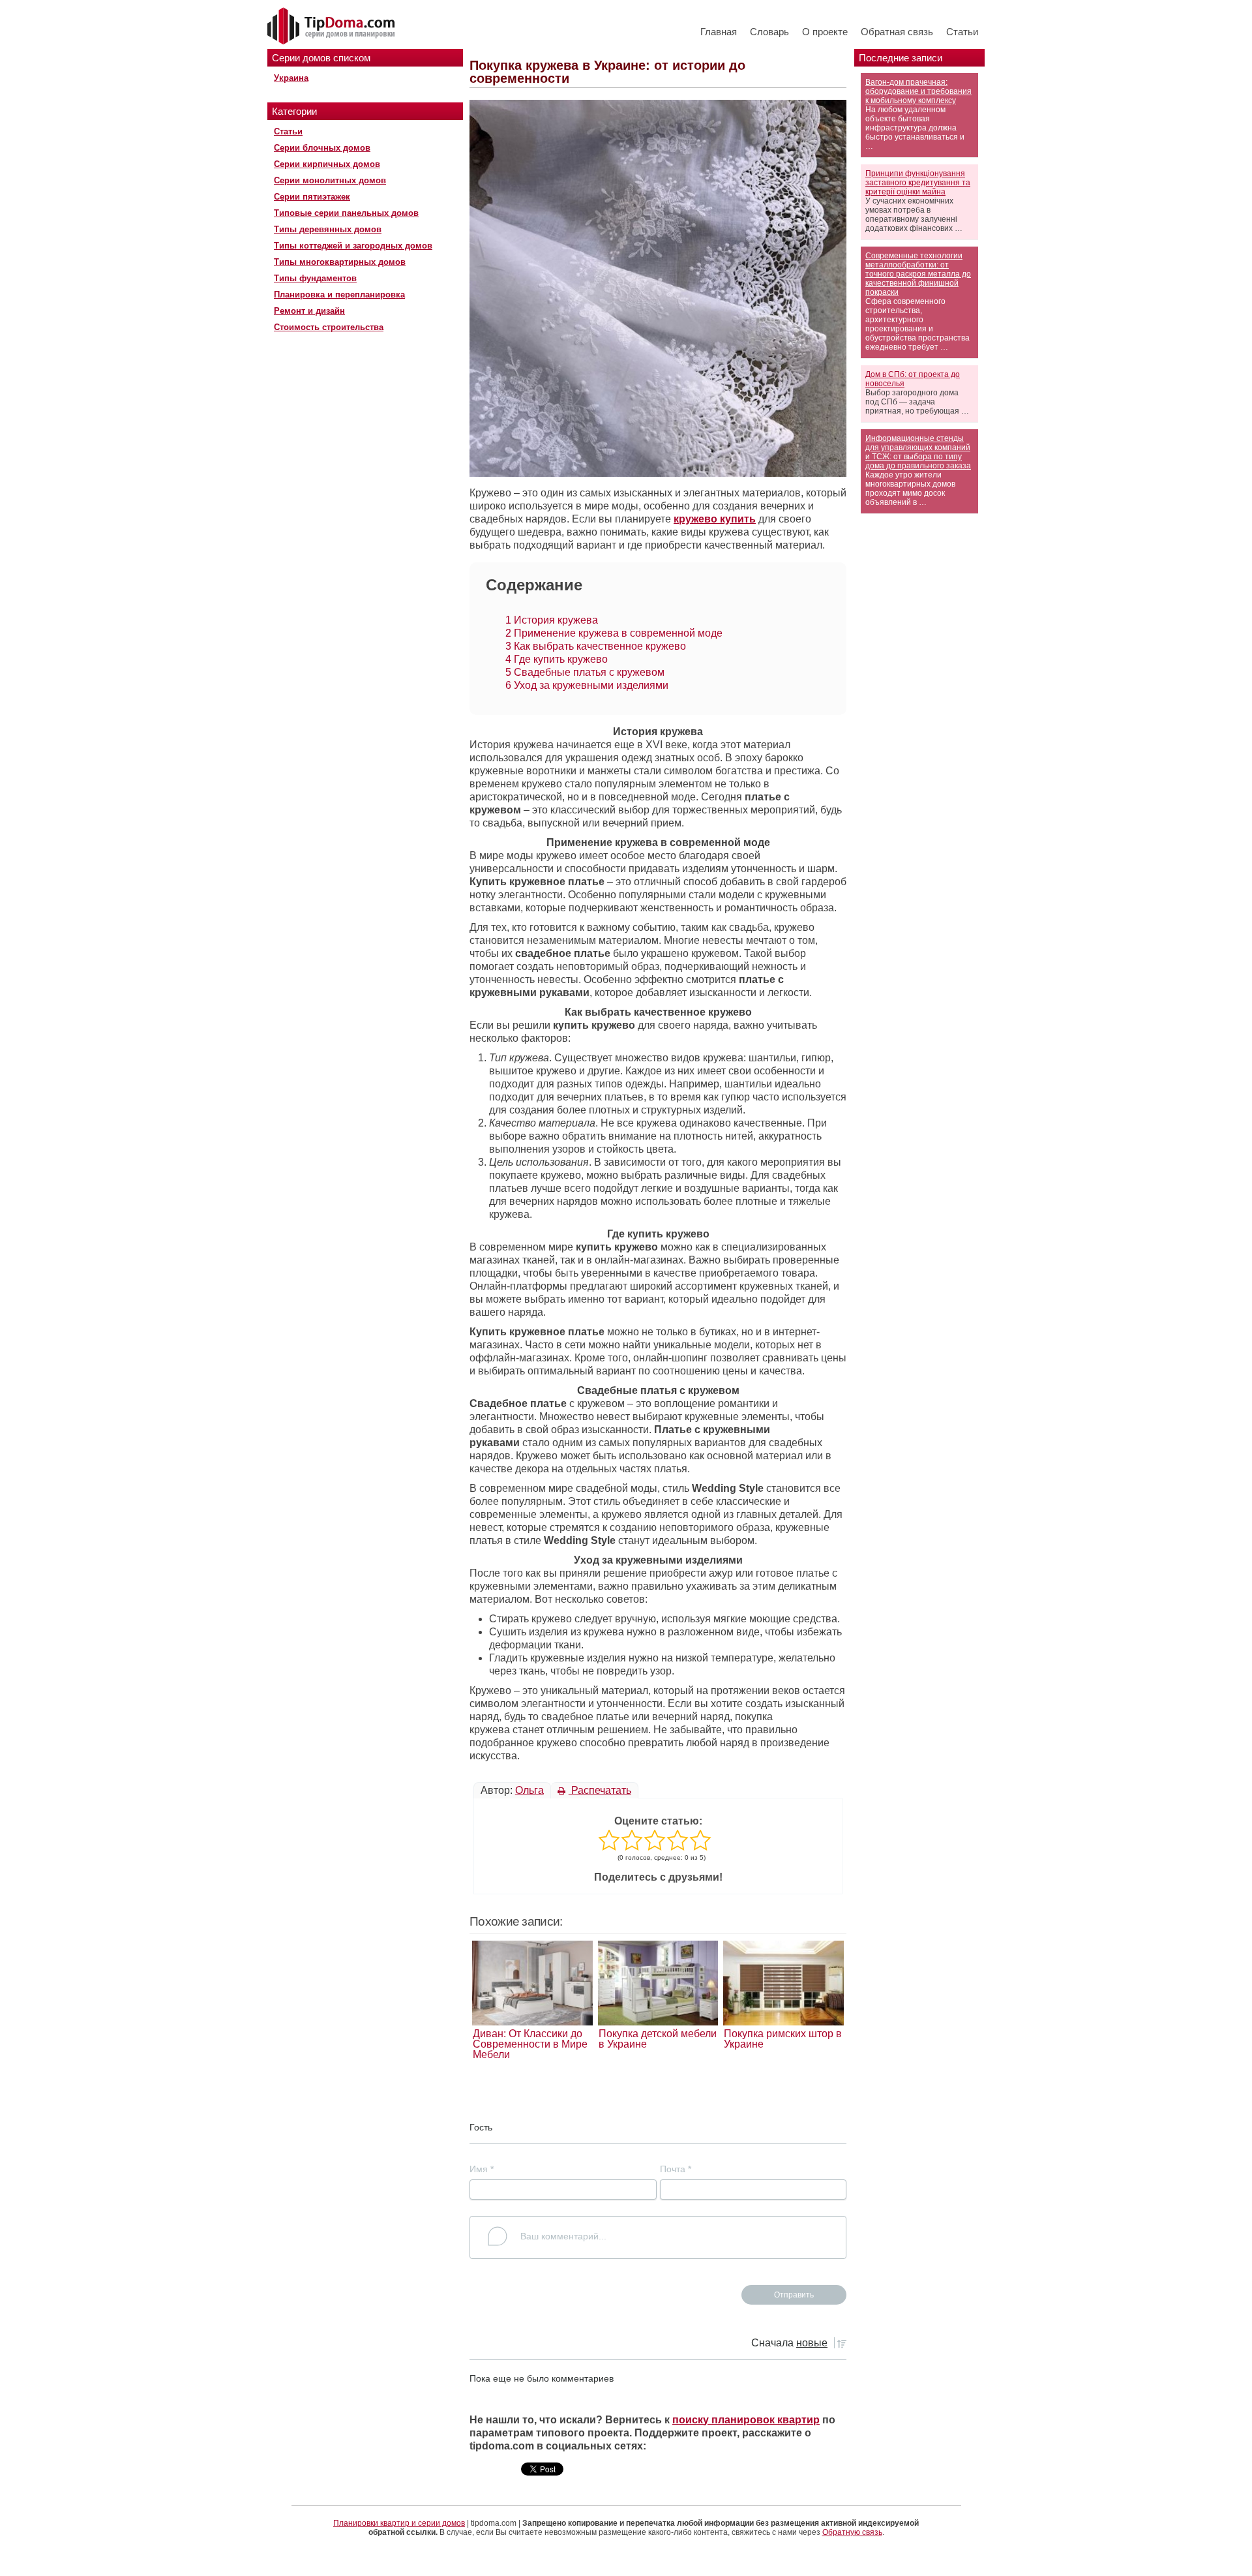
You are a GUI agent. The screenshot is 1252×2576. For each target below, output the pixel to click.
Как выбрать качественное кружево (596, 646)
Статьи (962, 32)
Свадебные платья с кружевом (585, 672)
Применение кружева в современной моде (614, 633)
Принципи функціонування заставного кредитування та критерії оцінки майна (918, 183)
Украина (291, 78)
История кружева (552, 620)
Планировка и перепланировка (339, 295)
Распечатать (600, 1790)
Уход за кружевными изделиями (587, 685)
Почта (676, 2169)
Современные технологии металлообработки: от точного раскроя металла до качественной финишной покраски (918, 274)
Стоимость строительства (329, 327)
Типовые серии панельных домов (346, 213)
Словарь (769, 32)
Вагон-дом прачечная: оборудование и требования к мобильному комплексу (918, 91)
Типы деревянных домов (328, 229)
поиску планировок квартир (746, 2420)
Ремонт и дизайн (309, 311)
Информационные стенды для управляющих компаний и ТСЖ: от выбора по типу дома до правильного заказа (918, 452)
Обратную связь (852, 2532)
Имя (482, 2169)
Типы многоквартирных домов (340, 262)
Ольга (529, 1790)
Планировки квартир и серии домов (399, 2523)
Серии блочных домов (322, 148)
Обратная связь (897, 32)
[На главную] (333, 27)
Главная (719, 32)
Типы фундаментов (315, 278)
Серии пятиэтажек (312, 197)
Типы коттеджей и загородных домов (353, 246)
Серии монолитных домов (330, 180)
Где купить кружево (557, 659)
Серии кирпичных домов (327, 164)
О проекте (825, 32)
